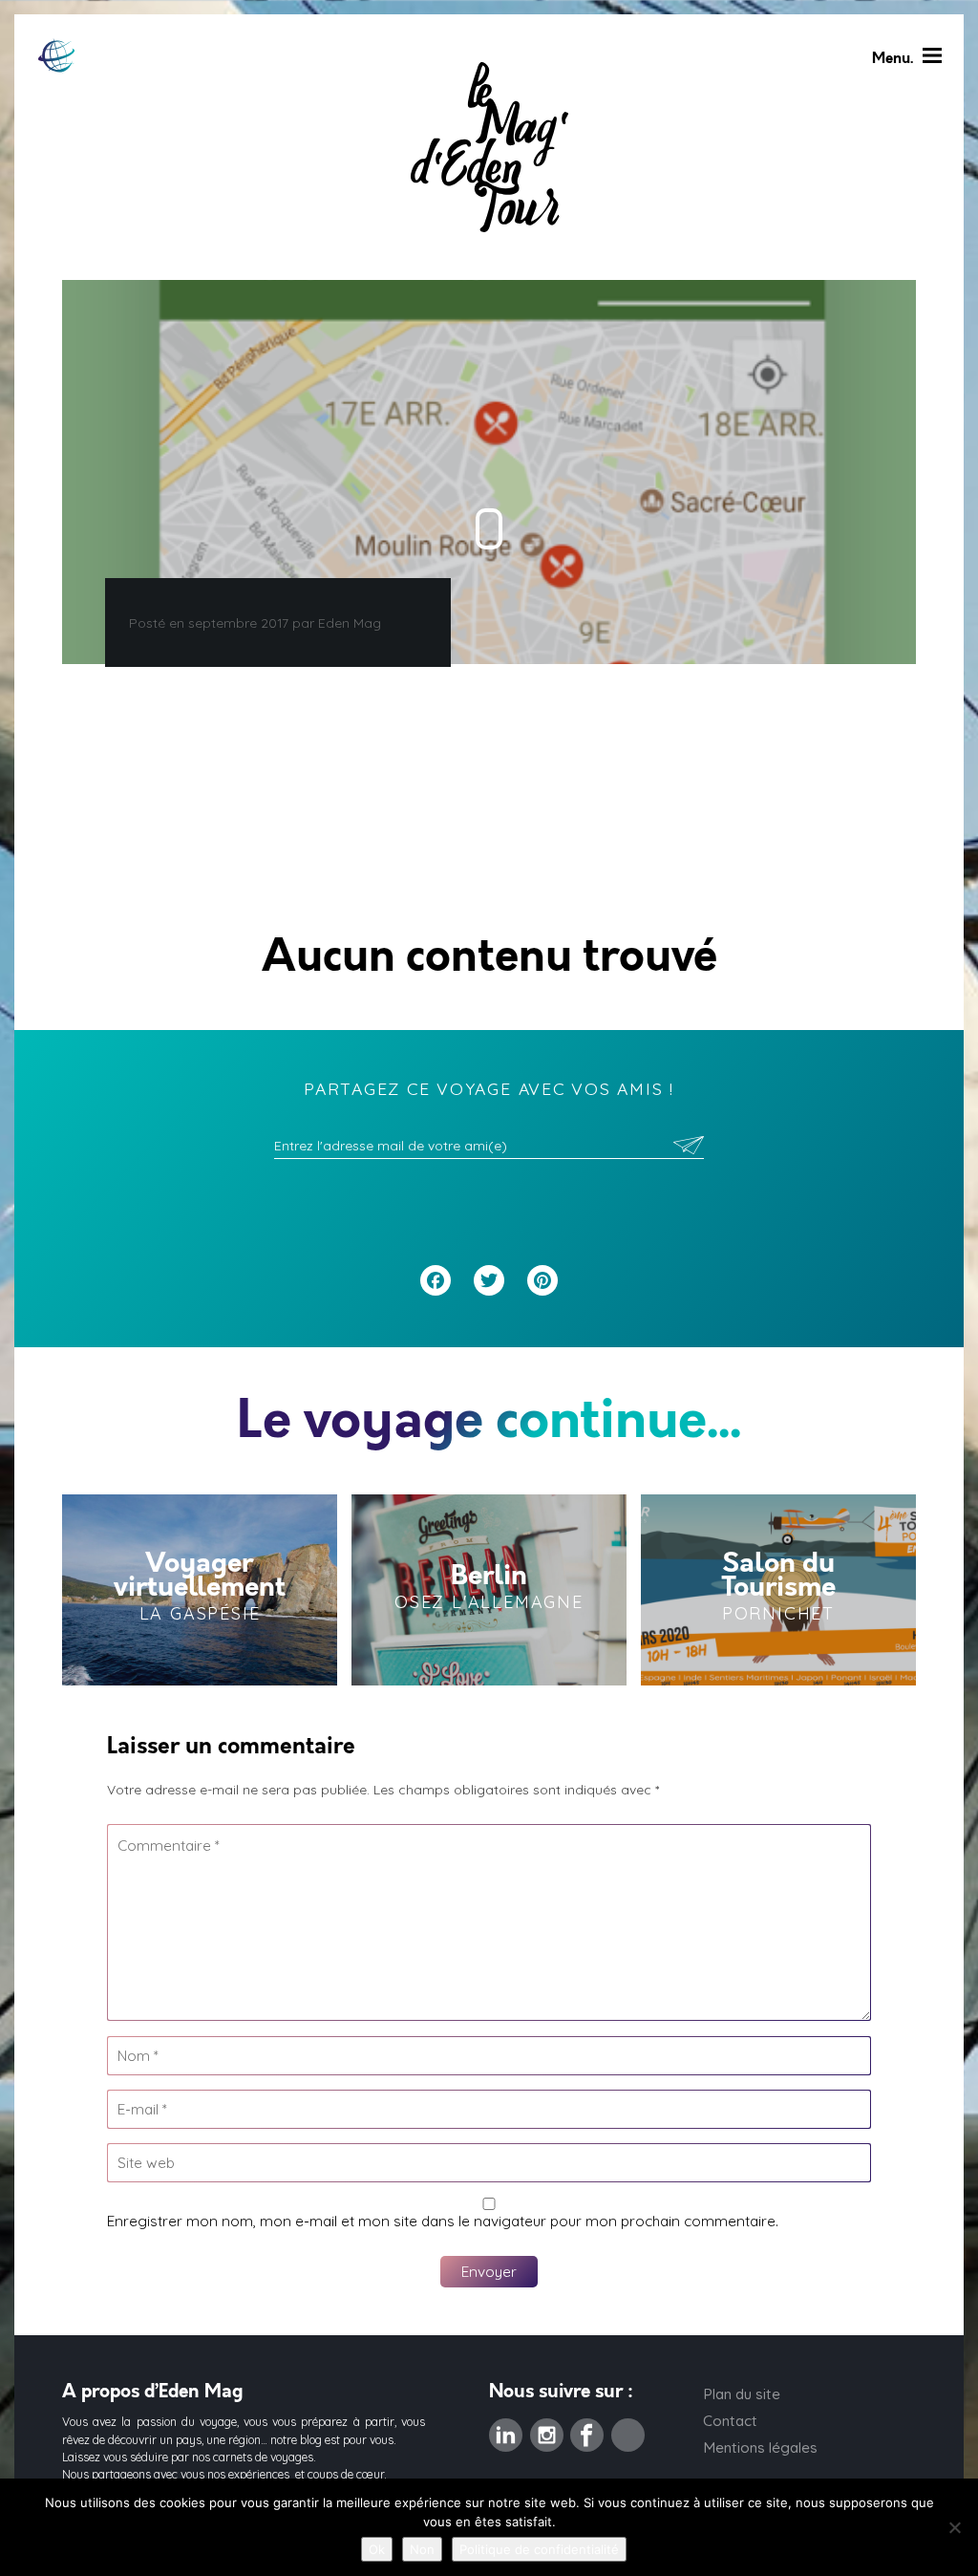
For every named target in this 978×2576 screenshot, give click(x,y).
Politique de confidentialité (539, 2549)
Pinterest (628, 2429)
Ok (377, 2549)
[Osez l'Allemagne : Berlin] (489, 1590)
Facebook (587, 2429)
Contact (730, 2421)
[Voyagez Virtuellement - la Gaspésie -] (200, 1590)
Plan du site (742, 2394)
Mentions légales (760, 2447)
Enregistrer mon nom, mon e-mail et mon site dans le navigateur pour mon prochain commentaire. (443, 2221)
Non (422, 2549)
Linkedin (506, 2429)
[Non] (954, 2527)
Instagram (547, 2429)
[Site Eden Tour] (56, 56)
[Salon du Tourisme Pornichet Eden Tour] (778, 1590)
